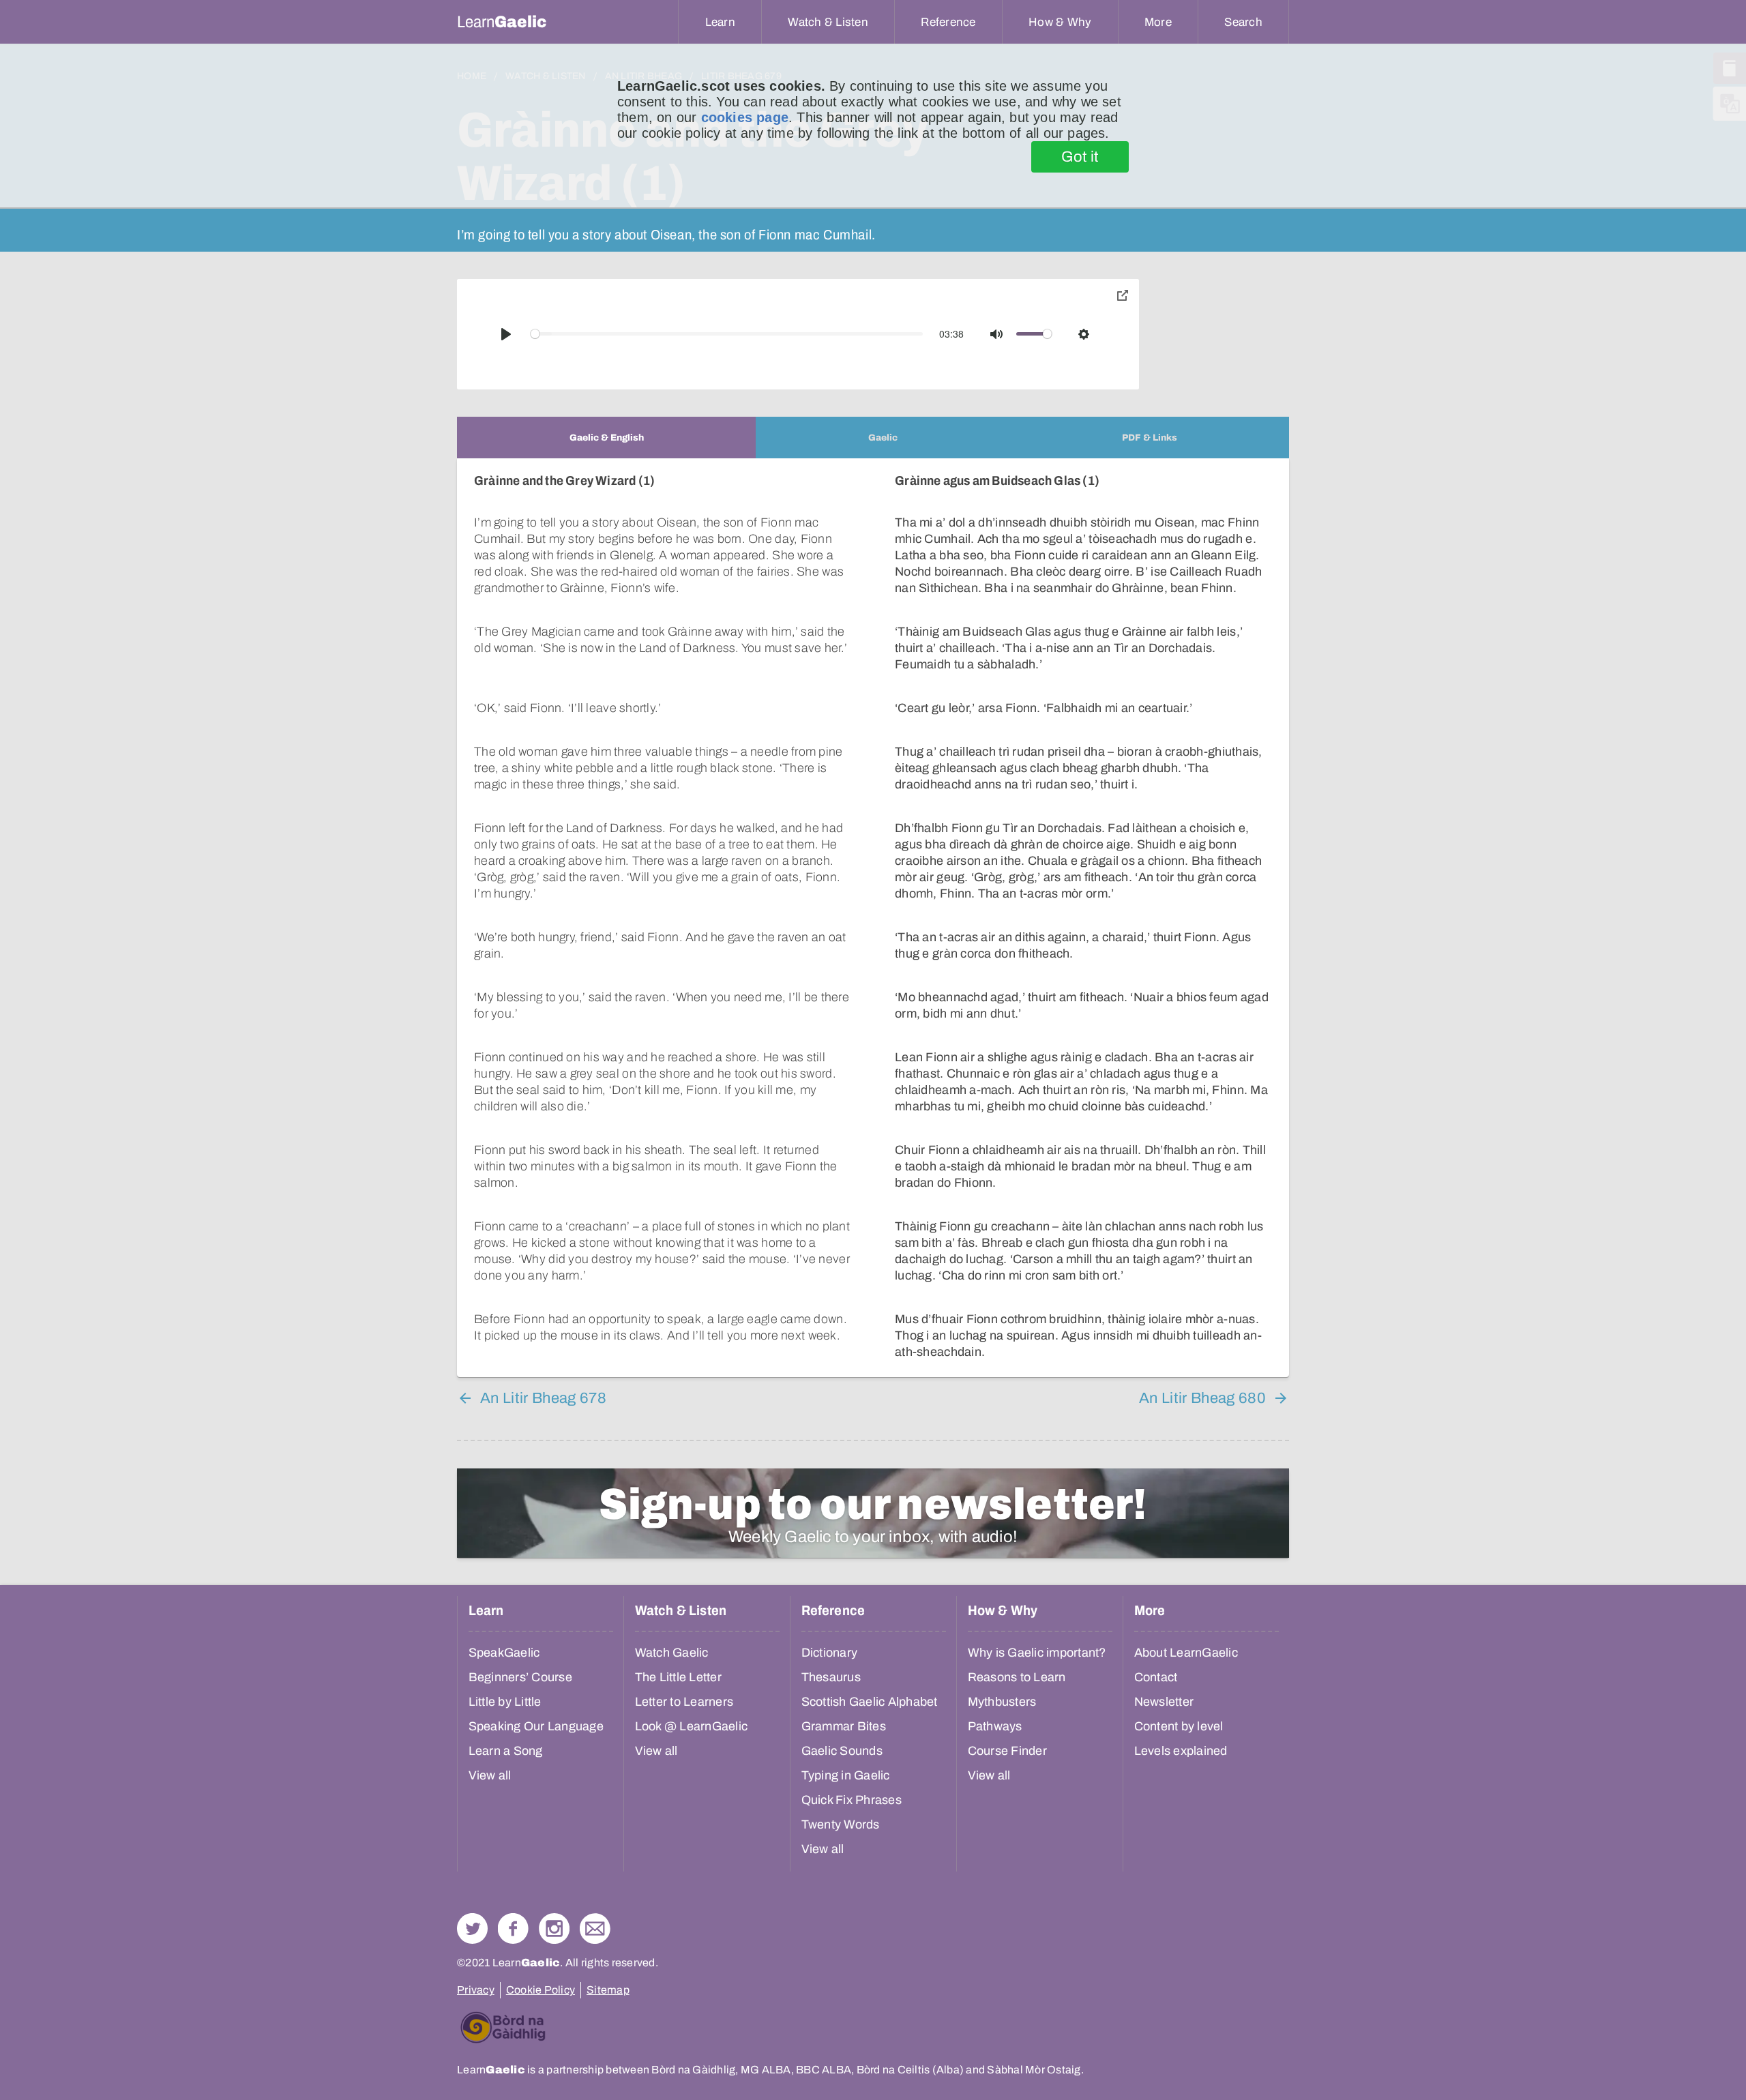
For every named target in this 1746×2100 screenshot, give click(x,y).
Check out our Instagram (554, 1928)
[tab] (606, 438)
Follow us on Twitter (472, 1928)
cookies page (745, 117)
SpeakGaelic (504, 1653)
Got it (1080, 157)
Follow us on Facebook (513, 1928)
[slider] (727, 334)
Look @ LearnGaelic (692, 1726)
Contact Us (595, 1928)
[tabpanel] (873, 918)
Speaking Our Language (536, 1726)
